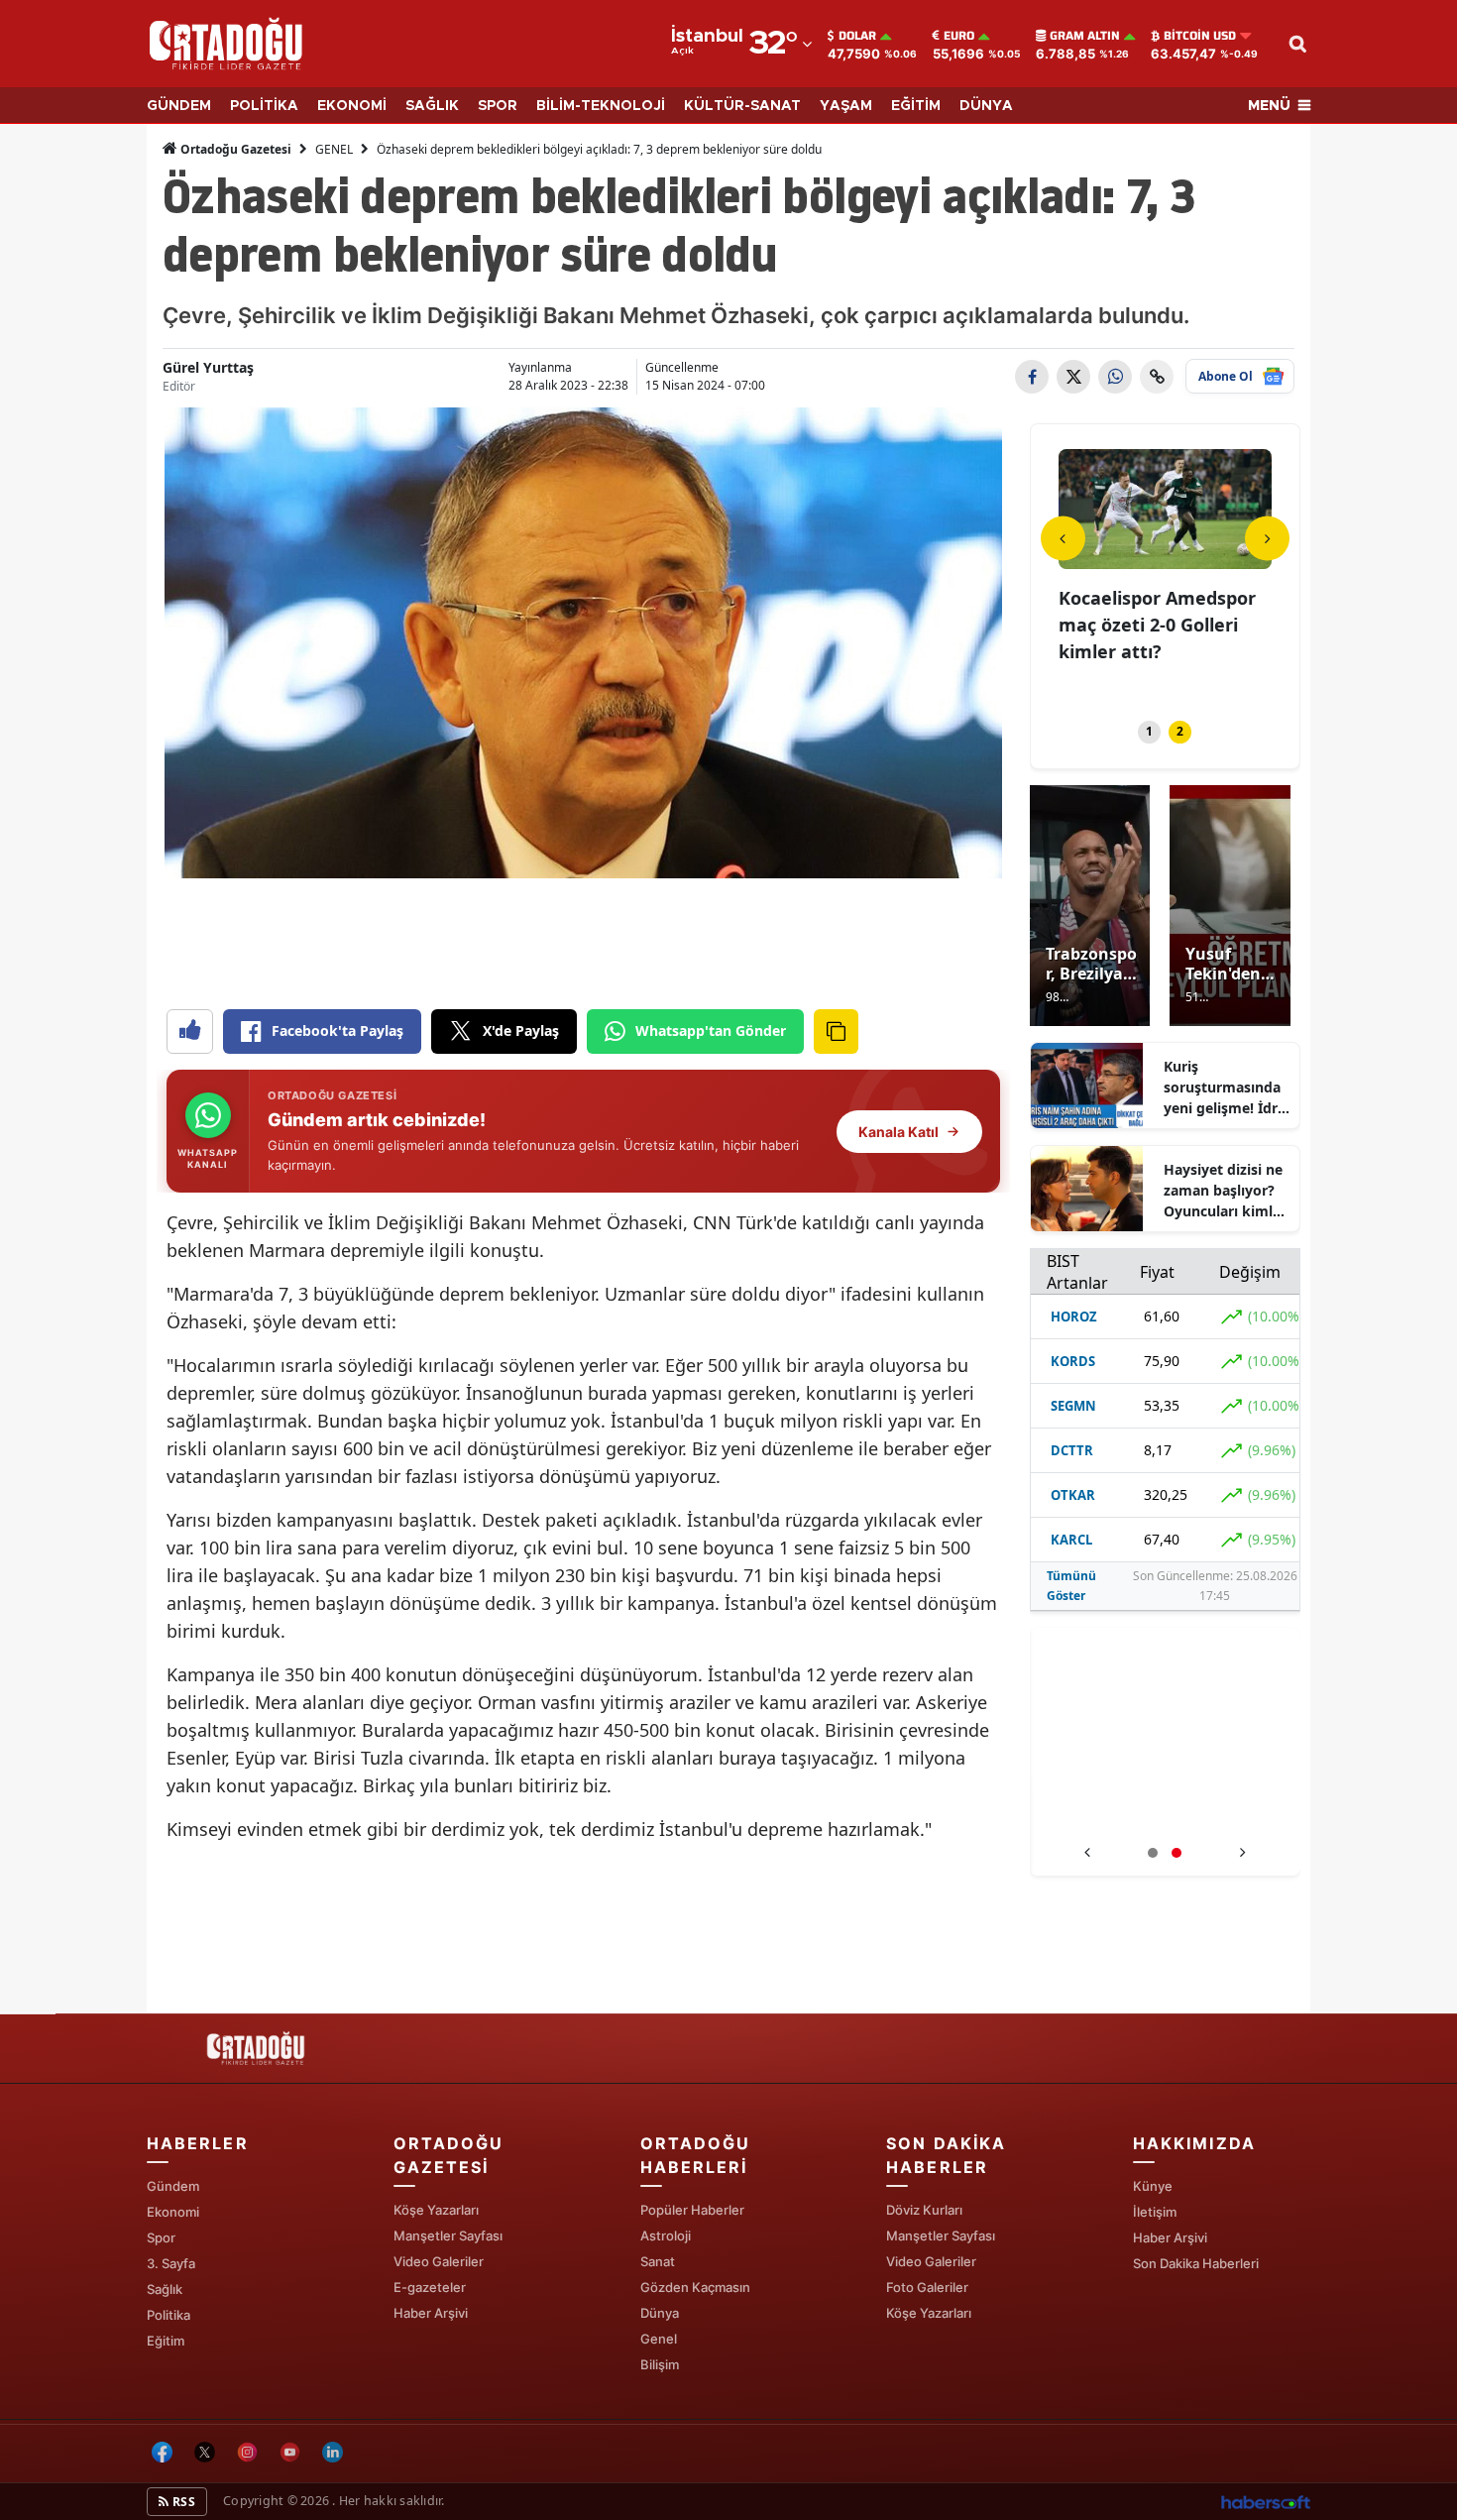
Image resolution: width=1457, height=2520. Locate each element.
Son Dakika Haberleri (1196, 2263)
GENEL (334, 149)
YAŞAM (846, 106)
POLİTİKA (264, 106)
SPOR (498, 106)
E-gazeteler (430, 2287)
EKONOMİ (352, 106)
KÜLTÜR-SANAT (742, 106)
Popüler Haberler (692, 2210)
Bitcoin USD (1200, 36)
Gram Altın (1085, 36)
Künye (1153, 2186)
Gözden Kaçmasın (695, 2287)
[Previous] (1063, 538)
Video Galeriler (439, 2261)
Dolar (857, 36)
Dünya (660, 2313)
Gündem (173, 2186)
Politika (168, 2315)
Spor (161, 2237)
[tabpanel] (1166, 573)
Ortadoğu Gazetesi (234, 149)
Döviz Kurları (924, 2210)
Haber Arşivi (431, 2313)
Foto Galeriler (927, 2287)
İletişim (1155, 2212)
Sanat (658, 2261)
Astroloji (666, 2235)
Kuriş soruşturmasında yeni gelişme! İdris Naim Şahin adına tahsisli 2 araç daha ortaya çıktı (1226, 1088)
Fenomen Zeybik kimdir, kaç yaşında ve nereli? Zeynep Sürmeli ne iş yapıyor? (1166, 1813)
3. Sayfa (171, 2263)
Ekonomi (173, 2212)
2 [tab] (1180, 731)
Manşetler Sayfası (448, 2235)
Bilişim (660, 2364)
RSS (182, 2502)
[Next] (1267, 538)
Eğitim (166, 2341)
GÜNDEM (179, 106)
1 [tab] (1149, 731)
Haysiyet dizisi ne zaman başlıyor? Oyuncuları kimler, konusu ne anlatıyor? (1227, 1191)
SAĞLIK (432, 106)
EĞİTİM (916, 106)
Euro (959, 36)
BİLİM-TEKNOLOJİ (601, 106)
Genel (659, 2339)
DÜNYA (986, 106)
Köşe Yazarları (436, 2210)
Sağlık (165, 2289)
